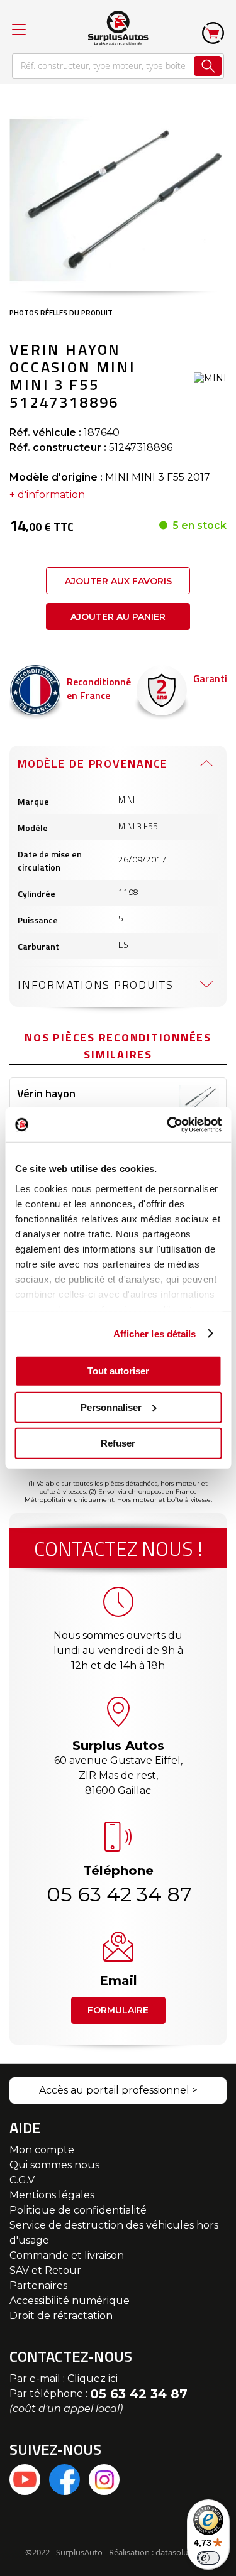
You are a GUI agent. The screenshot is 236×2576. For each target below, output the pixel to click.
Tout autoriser (118, 1371)
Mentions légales (52, 2195)
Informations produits (96, 985)
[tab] (118, 763)
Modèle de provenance (93, 764)
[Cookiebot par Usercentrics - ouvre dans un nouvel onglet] (168, 1124)
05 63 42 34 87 (118, 1894)
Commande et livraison (67, 2255)
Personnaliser (111, 1407)
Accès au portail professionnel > (118, 2090)
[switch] (208, 2558)
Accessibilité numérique (70, 2301)
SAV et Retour (45, 2270)
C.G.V (22, 2180)
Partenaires (38, 2285)
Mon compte (42, 2150)
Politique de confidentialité (78, 2210)
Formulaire (118, 2010)
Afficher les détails (155, 1333)
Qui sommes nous (54, 2165)
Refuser (118, 1443)
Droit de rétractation (61, 2316)
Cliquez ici (93, 2378)
